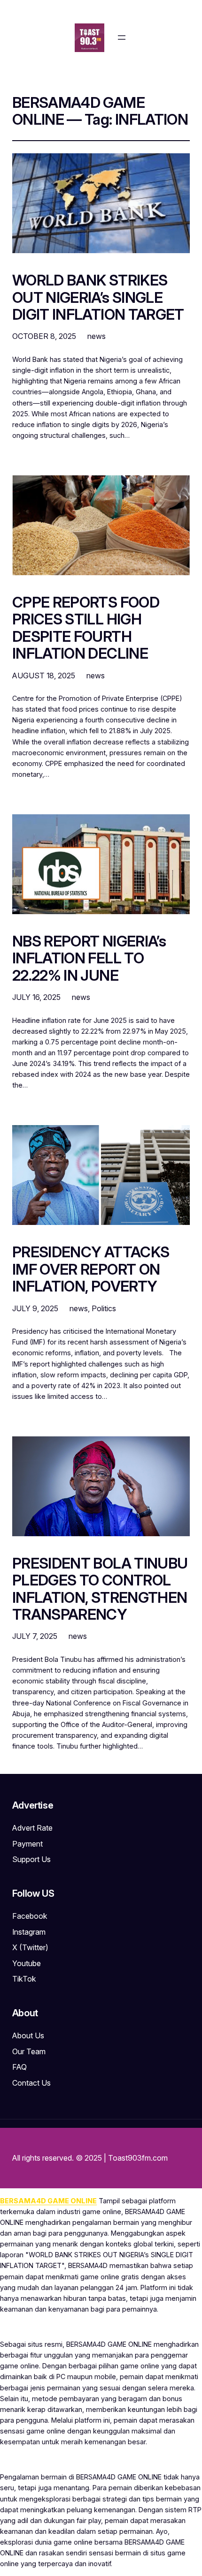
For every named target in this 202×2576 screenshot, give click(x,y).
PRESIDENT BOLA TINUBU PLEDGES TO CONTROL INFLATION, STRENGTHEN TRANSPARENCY (100, 1589)
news (97, 336)
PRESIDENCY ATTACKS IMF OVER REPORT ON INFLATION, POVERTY (91, 1269)
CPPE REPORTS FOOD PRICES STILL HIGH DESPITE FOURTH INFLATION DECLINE (86, 628)
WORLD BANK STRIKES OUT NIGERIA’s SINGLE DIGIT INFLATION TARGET (98, 297)
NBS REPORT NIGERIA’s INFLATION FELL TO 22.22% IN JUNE (89, 958)
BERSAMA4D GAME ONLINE (48, 2201)
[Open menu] (122, 38)
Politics (104, 1308)
